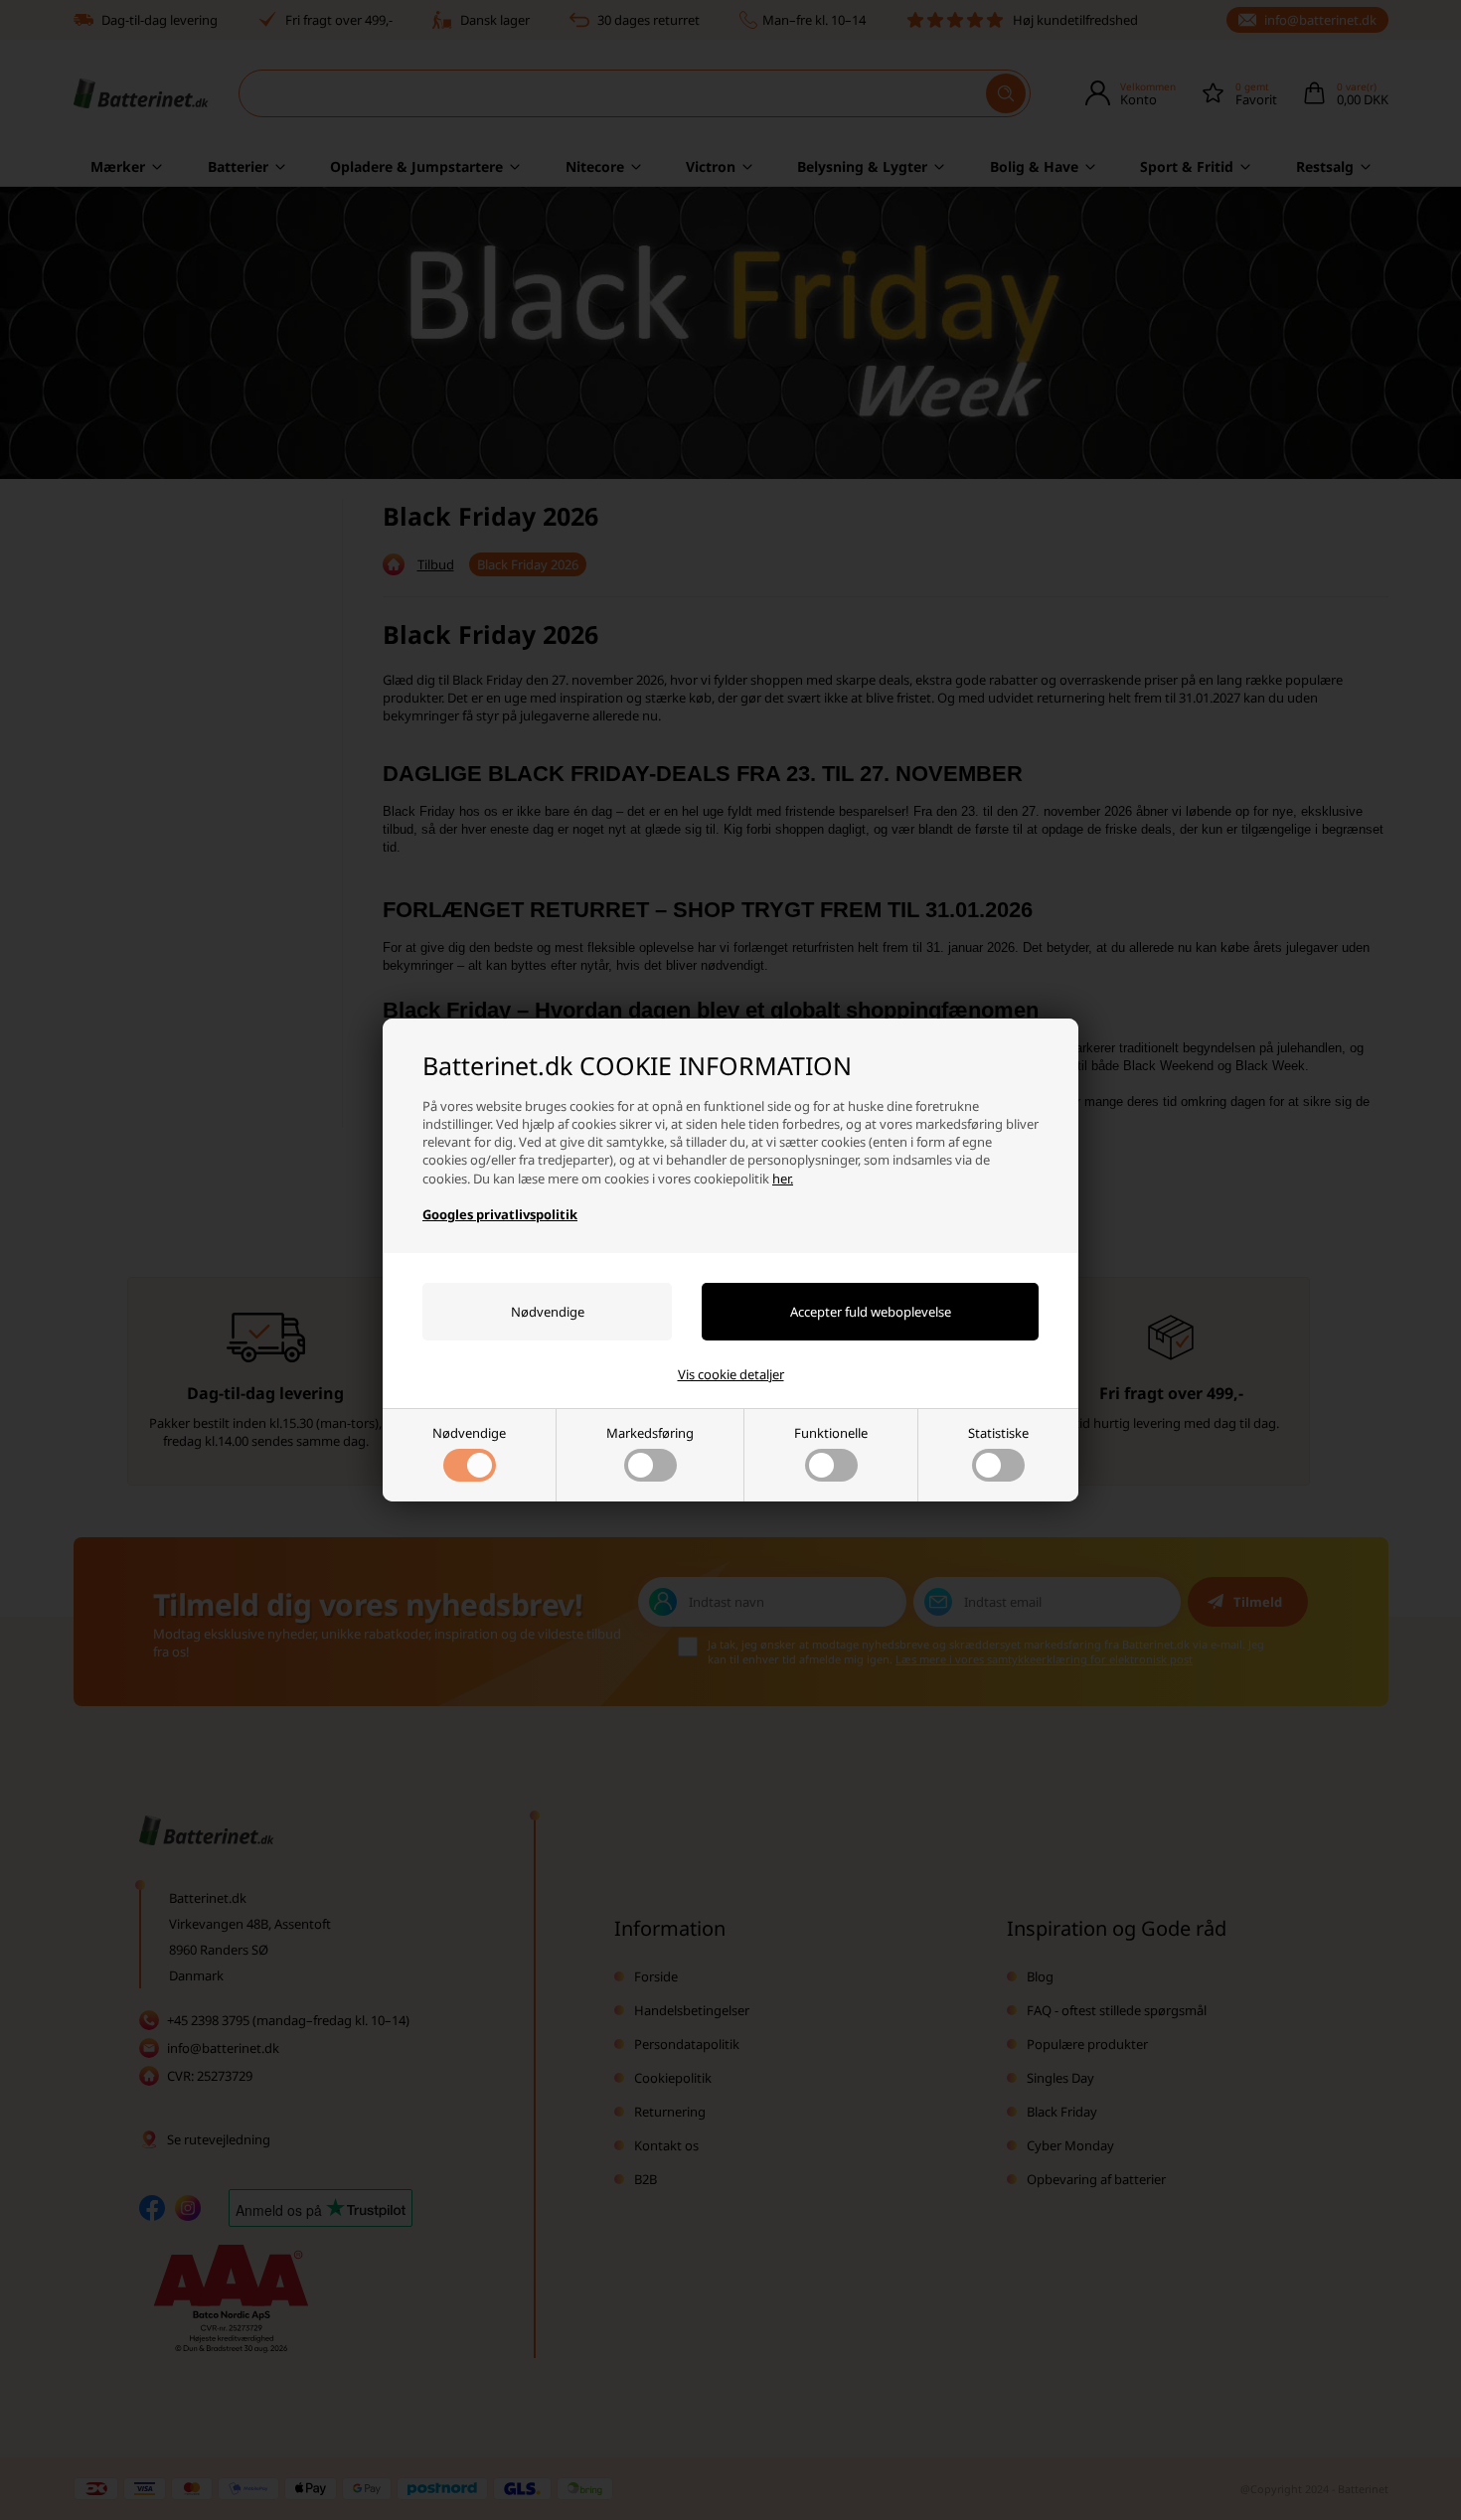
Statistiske (998, 1433)
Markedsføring (650, 1433)
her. (783, 1179)
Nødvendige (469, 1433)
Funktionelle (831, 1433)
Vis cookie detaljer (731, 1374)
